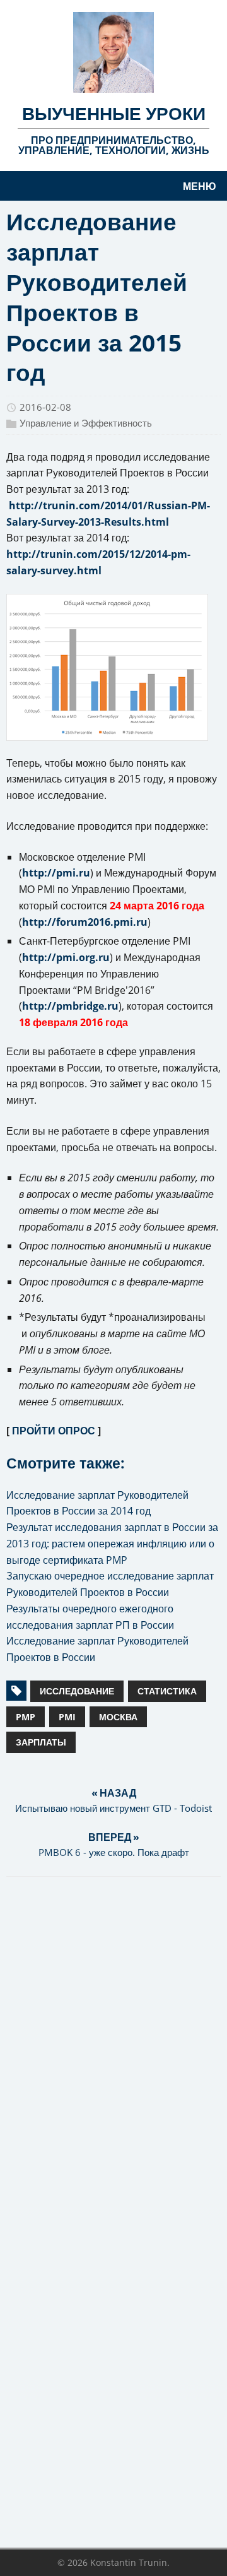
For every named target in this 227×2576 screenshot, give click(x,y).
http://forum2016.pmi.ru (85, 922)
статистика (167, 1691)
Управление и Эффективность (86, 423)
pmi (67, 1717)
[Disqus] (113, 2050)
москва (118, 1717)
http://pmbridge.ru (70, 1006)
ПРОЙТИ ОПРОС (54, 1431)
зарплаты (41, 1742)
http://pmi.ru (56, 873)
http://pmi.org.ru (66, 957)
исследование (77, 1691)
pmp (26, 1717)
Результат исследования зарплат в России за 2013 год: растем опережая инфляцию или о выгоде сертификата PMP (112, 1544)
